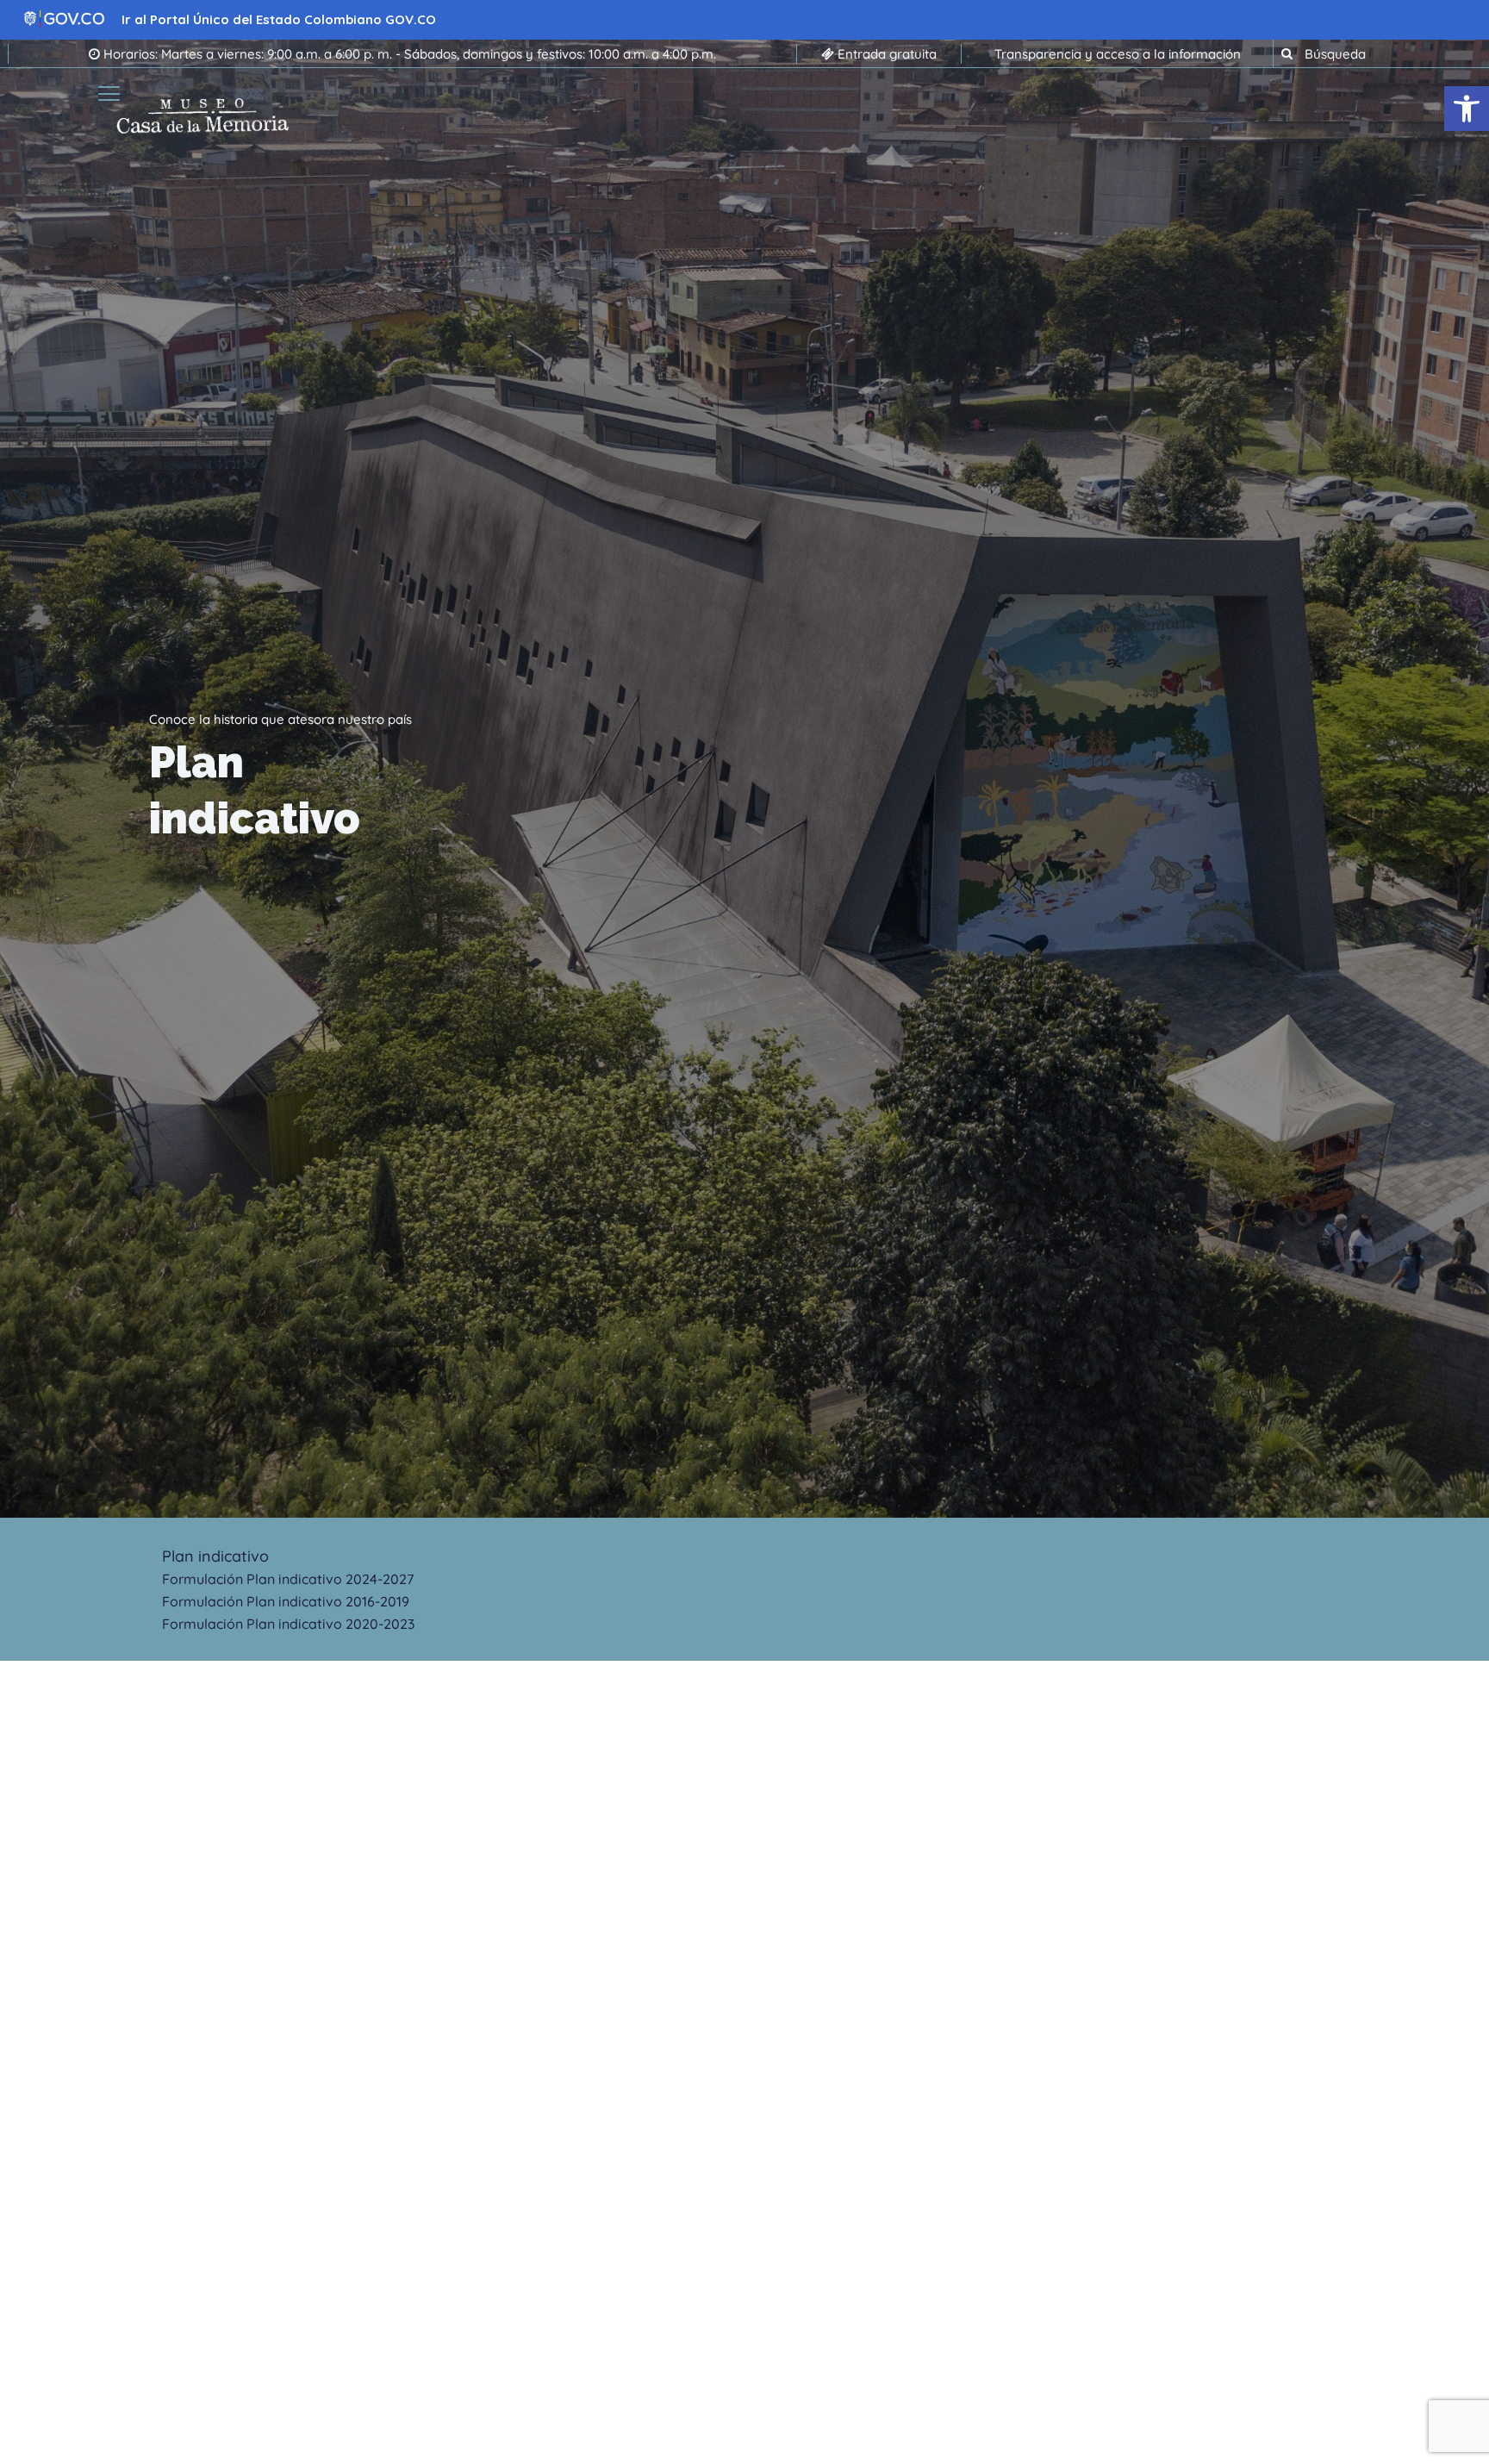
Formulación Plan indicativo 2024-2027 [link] (288, 1579)
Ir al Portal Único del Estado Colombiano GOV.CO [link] (279, 19)
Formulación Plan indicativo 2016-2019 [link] (286, 1601)
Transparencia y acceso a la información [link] (1118, 54)
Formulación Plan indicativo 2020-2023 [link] (288, 1624)
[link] (1467, 109)
